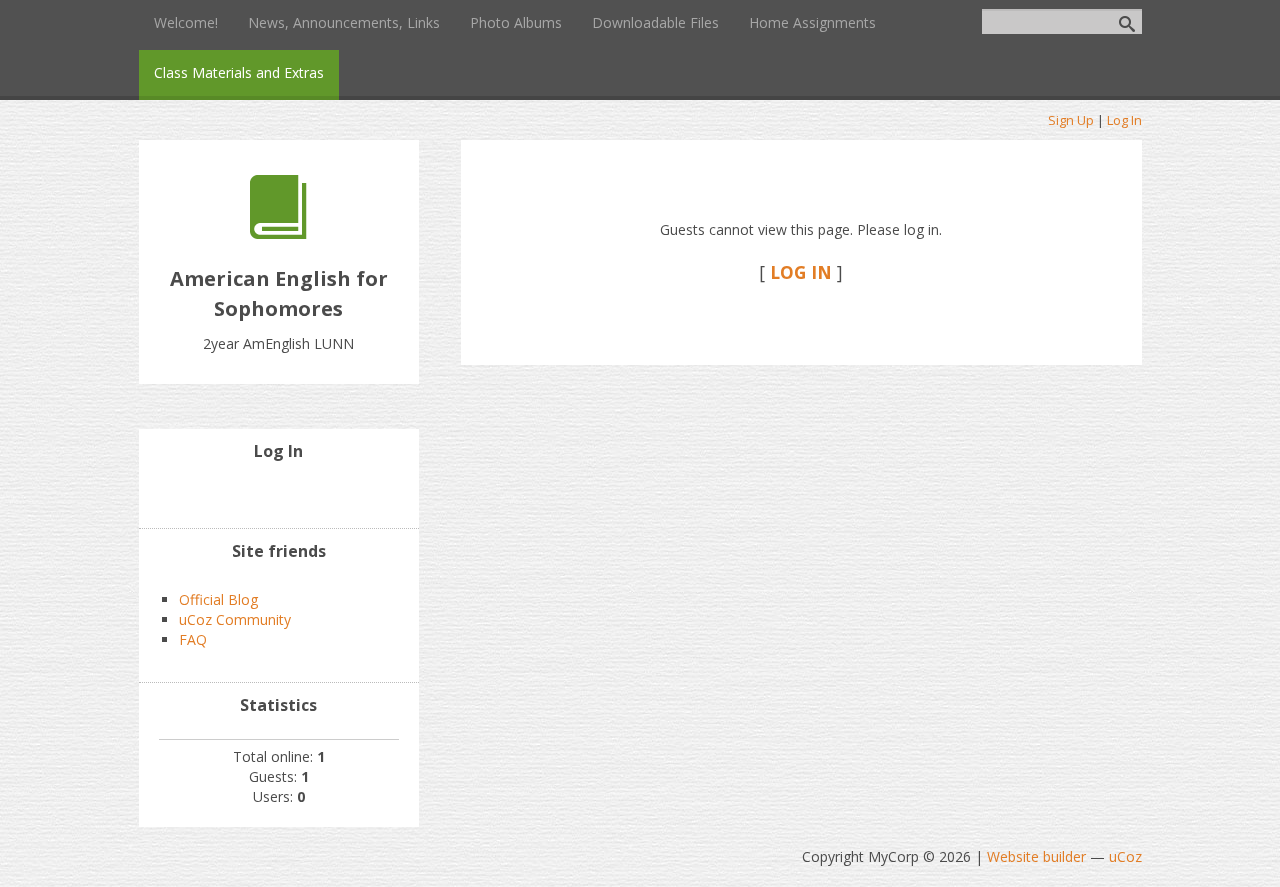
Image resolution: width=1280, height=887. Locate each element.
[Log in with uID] (279, 493)
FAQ (193, 639)
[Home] (278, 233)
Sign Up (1071, 120)
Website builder (1036, 856)
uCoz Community (235, 619)
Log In (1124, 120)
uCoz (1125, 856)
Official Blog (218, 599)
